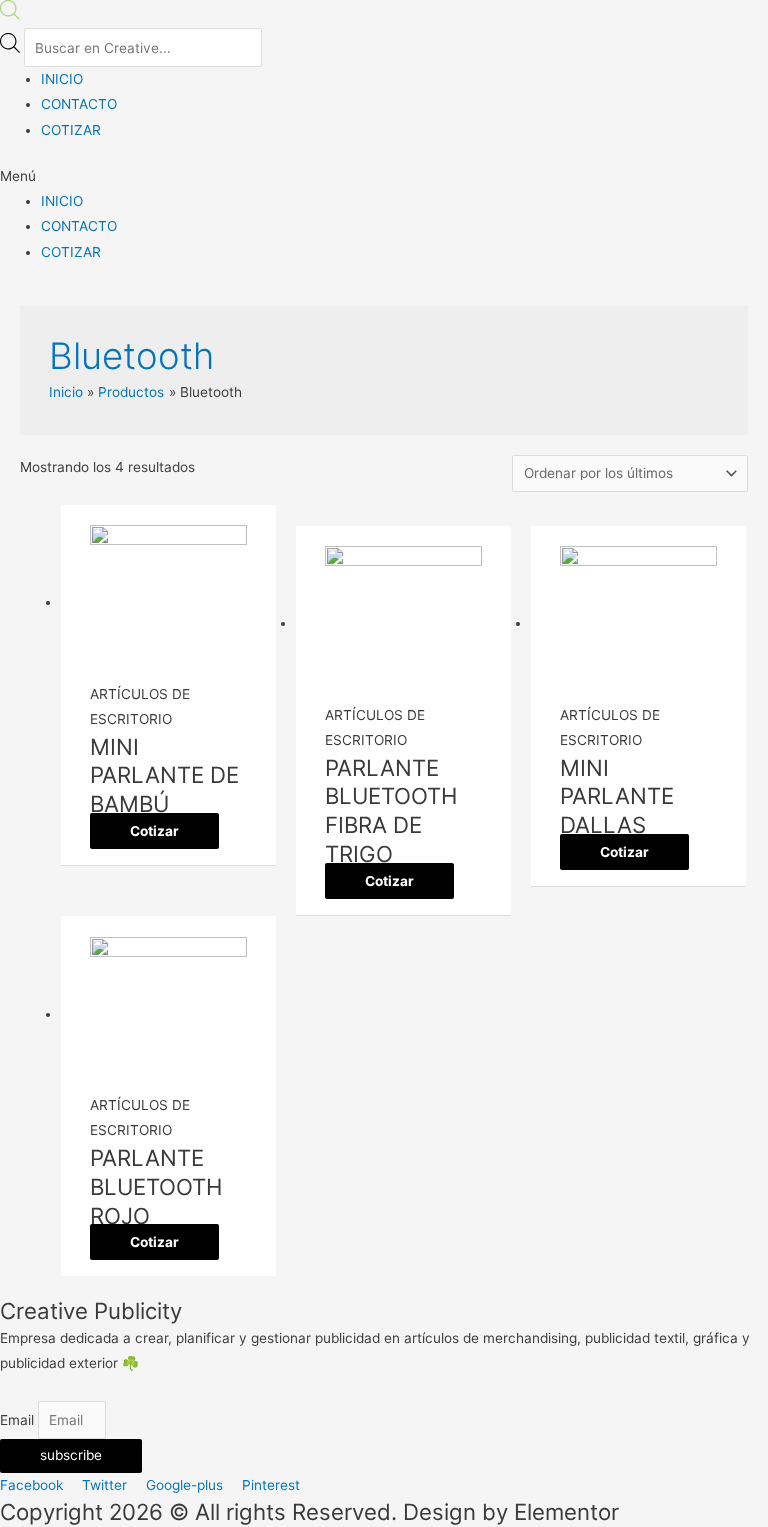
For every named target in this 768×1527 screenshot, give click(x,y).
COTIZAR (71, 130)
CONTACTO (79, 104)
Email (19, 1420)
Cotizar (154, 831)
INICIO (62, 79)
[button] (384, 176)
